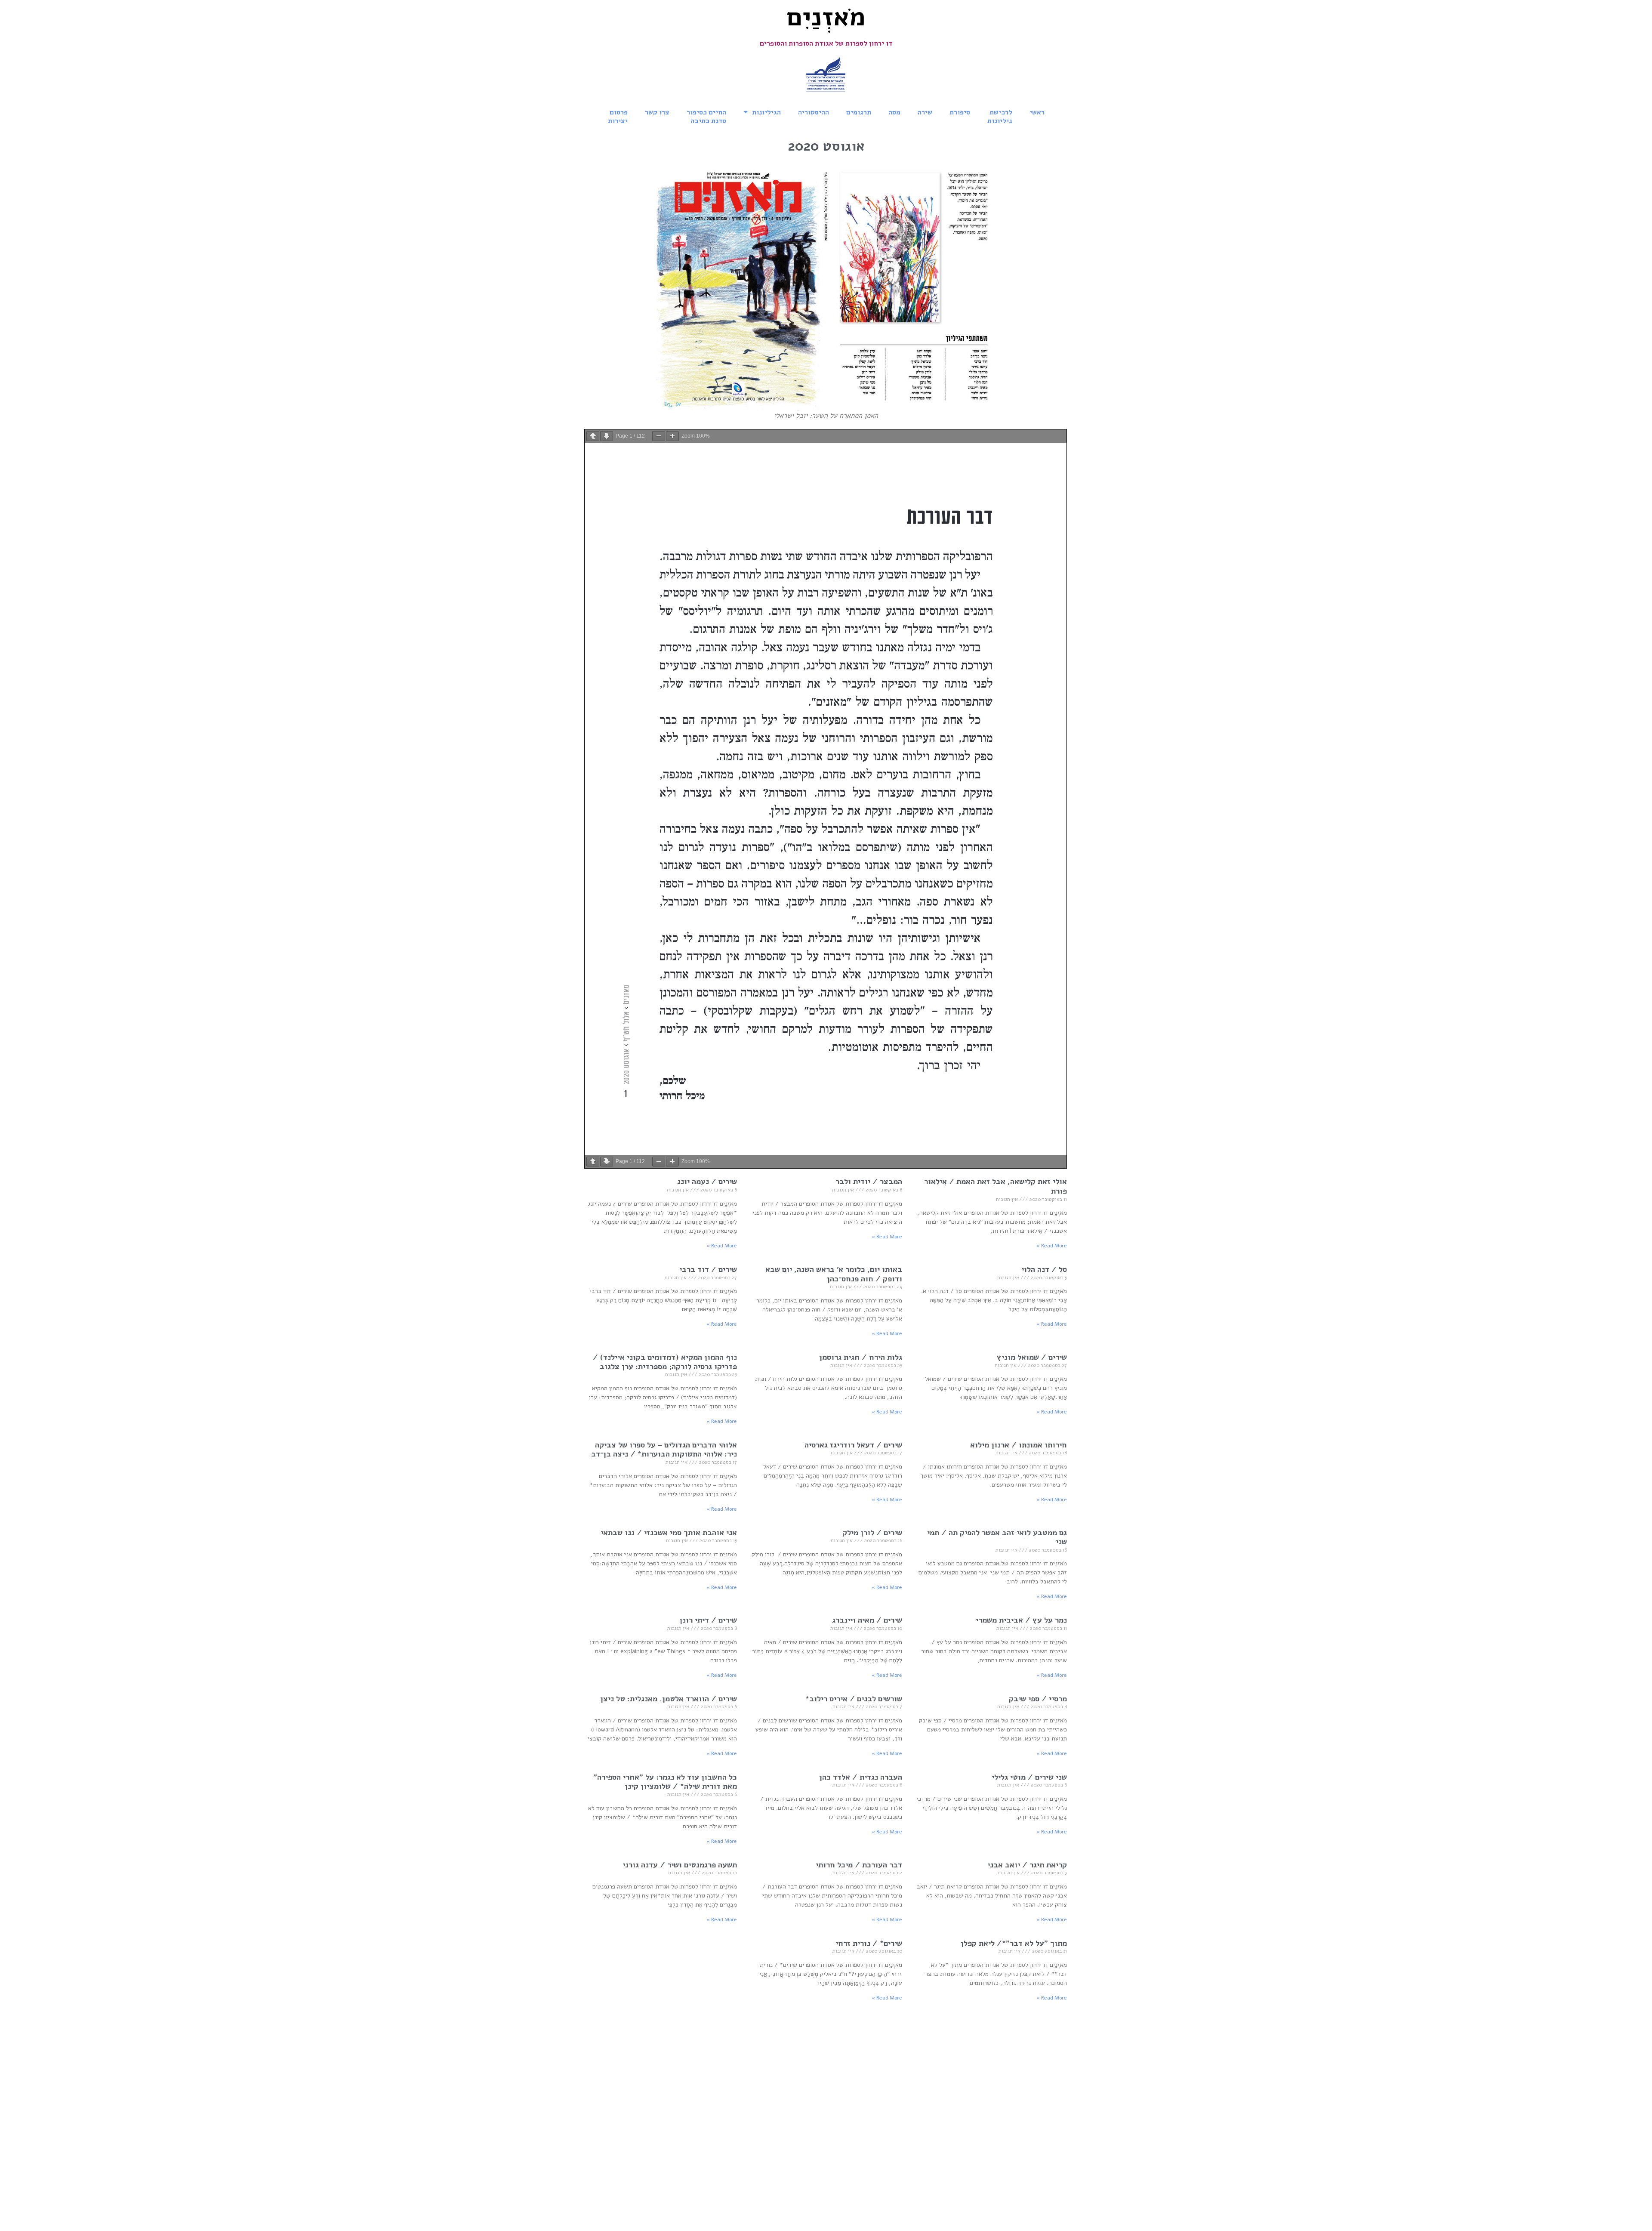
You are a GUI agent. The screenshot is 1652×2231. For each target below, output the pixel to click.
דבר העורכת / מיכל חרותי (859, 1865)
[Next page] (607, 436)
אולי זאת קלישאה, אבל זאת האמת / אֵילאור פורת (996, 1186)
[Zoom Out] (659, 436)
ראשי (1037, 112)
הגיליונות (766, 112)
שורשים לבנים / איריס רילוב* (854, 1699)
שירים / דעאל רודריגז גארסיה (853, 1445)
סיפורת (960, 112)
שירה (925, 112)
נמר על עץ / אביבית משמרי (1021, 1620)
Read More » (1052, 1246)
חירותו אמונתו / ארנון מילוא (1019, 1445)
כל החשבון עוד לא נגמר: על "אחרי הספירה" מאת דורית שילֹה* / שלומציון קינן (665, 1782)
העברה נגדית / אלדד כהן (861, 1777)
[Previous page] (593, 436)
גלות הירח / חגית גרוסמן (861, 1357)
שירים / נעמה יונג (707, 1182)
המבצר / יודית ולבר (869, 1182)
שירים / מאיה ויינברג (867, 1620)
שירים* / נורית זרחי (869, 1943)
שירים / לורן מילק (872, 1533)
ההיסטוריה (814, 112)
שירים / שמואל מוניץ (1032, 1357)
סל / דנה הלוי (1044, 1269)
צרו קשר (657, 112)
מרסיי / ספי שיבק (1038, 1699)
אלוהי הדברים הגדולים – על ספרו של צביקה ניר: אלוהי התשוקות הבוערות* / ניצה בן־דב (664, 1450)
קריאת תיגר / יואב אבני (1027, 1865)
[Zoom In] (672, 436)
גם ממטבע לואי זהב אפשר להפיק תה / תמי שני (997, 1537)
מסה (894, 112)
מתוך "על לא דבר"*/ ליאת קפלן (1014, 1943)
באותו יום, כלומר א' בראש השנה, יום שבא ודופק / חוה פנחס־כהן (834, 1274)
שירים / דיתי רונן (708, 1620)
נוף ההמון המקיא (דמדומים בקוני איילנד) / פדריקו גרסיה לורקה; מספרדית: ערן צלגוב (665, 1362)
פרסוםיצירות (618, 117)
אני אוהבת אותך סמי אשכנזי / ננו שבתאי (669, 1533)
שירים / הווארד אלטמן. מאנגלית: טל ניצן (669, 1699)
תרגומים (859, 112)
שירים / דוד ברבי (707, 1269)
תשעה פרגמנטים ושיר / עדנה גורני (680, 1865)
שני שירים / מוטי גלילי (1029, 1777)
